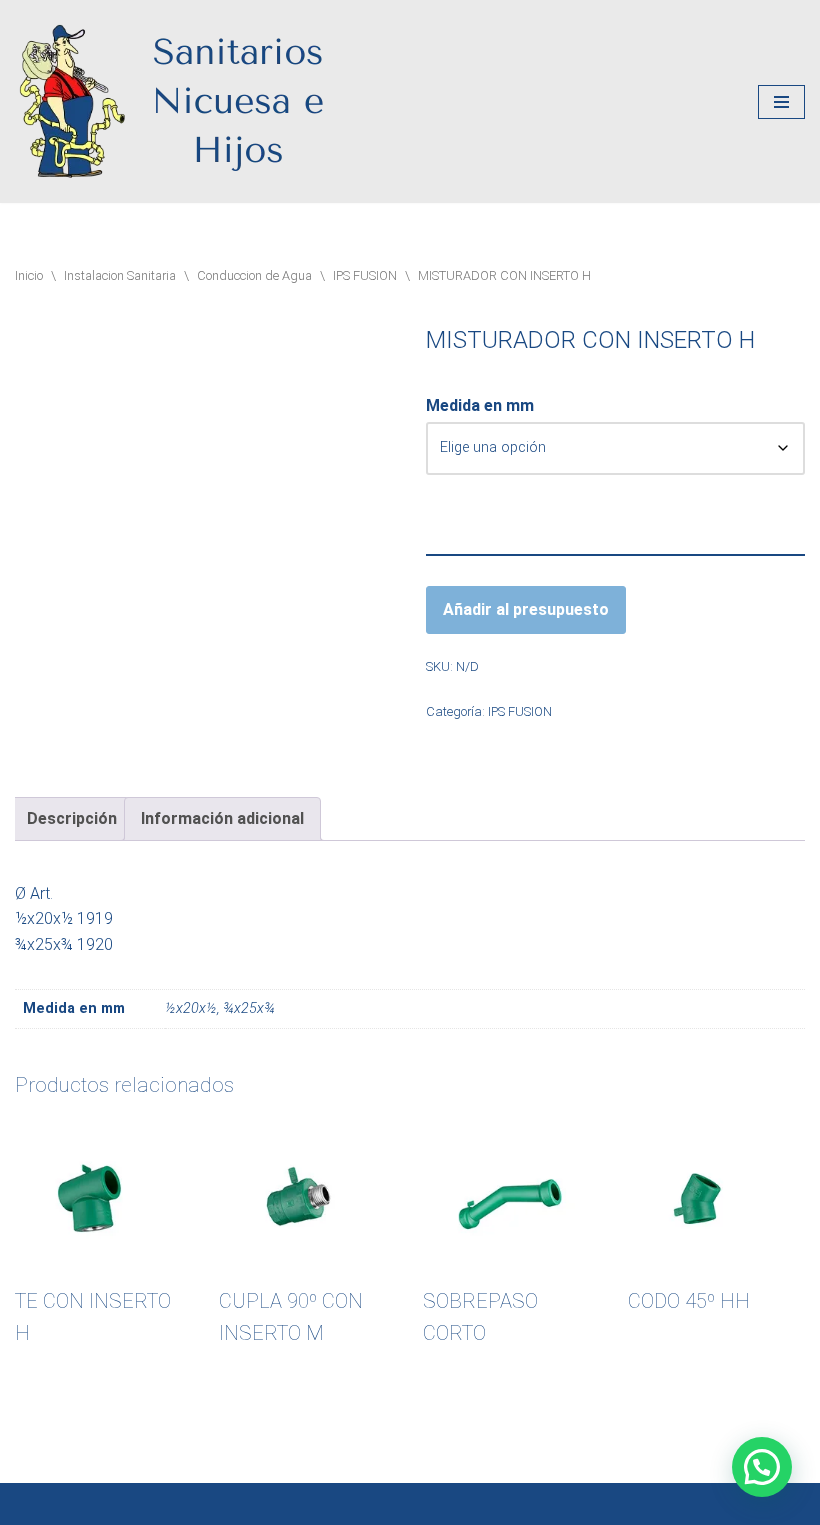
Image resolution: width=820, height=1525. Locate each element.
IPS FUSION (365, 275)
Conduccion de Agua (254, 275)
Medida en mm (480, 405)
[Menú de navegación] (781, 102)
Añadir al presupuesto (526, 609)
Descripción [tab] (72, 818)
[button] (762, 1467)
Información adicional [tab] (222, 818)
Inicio (29, 275)
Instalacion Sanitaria (120, 275)
